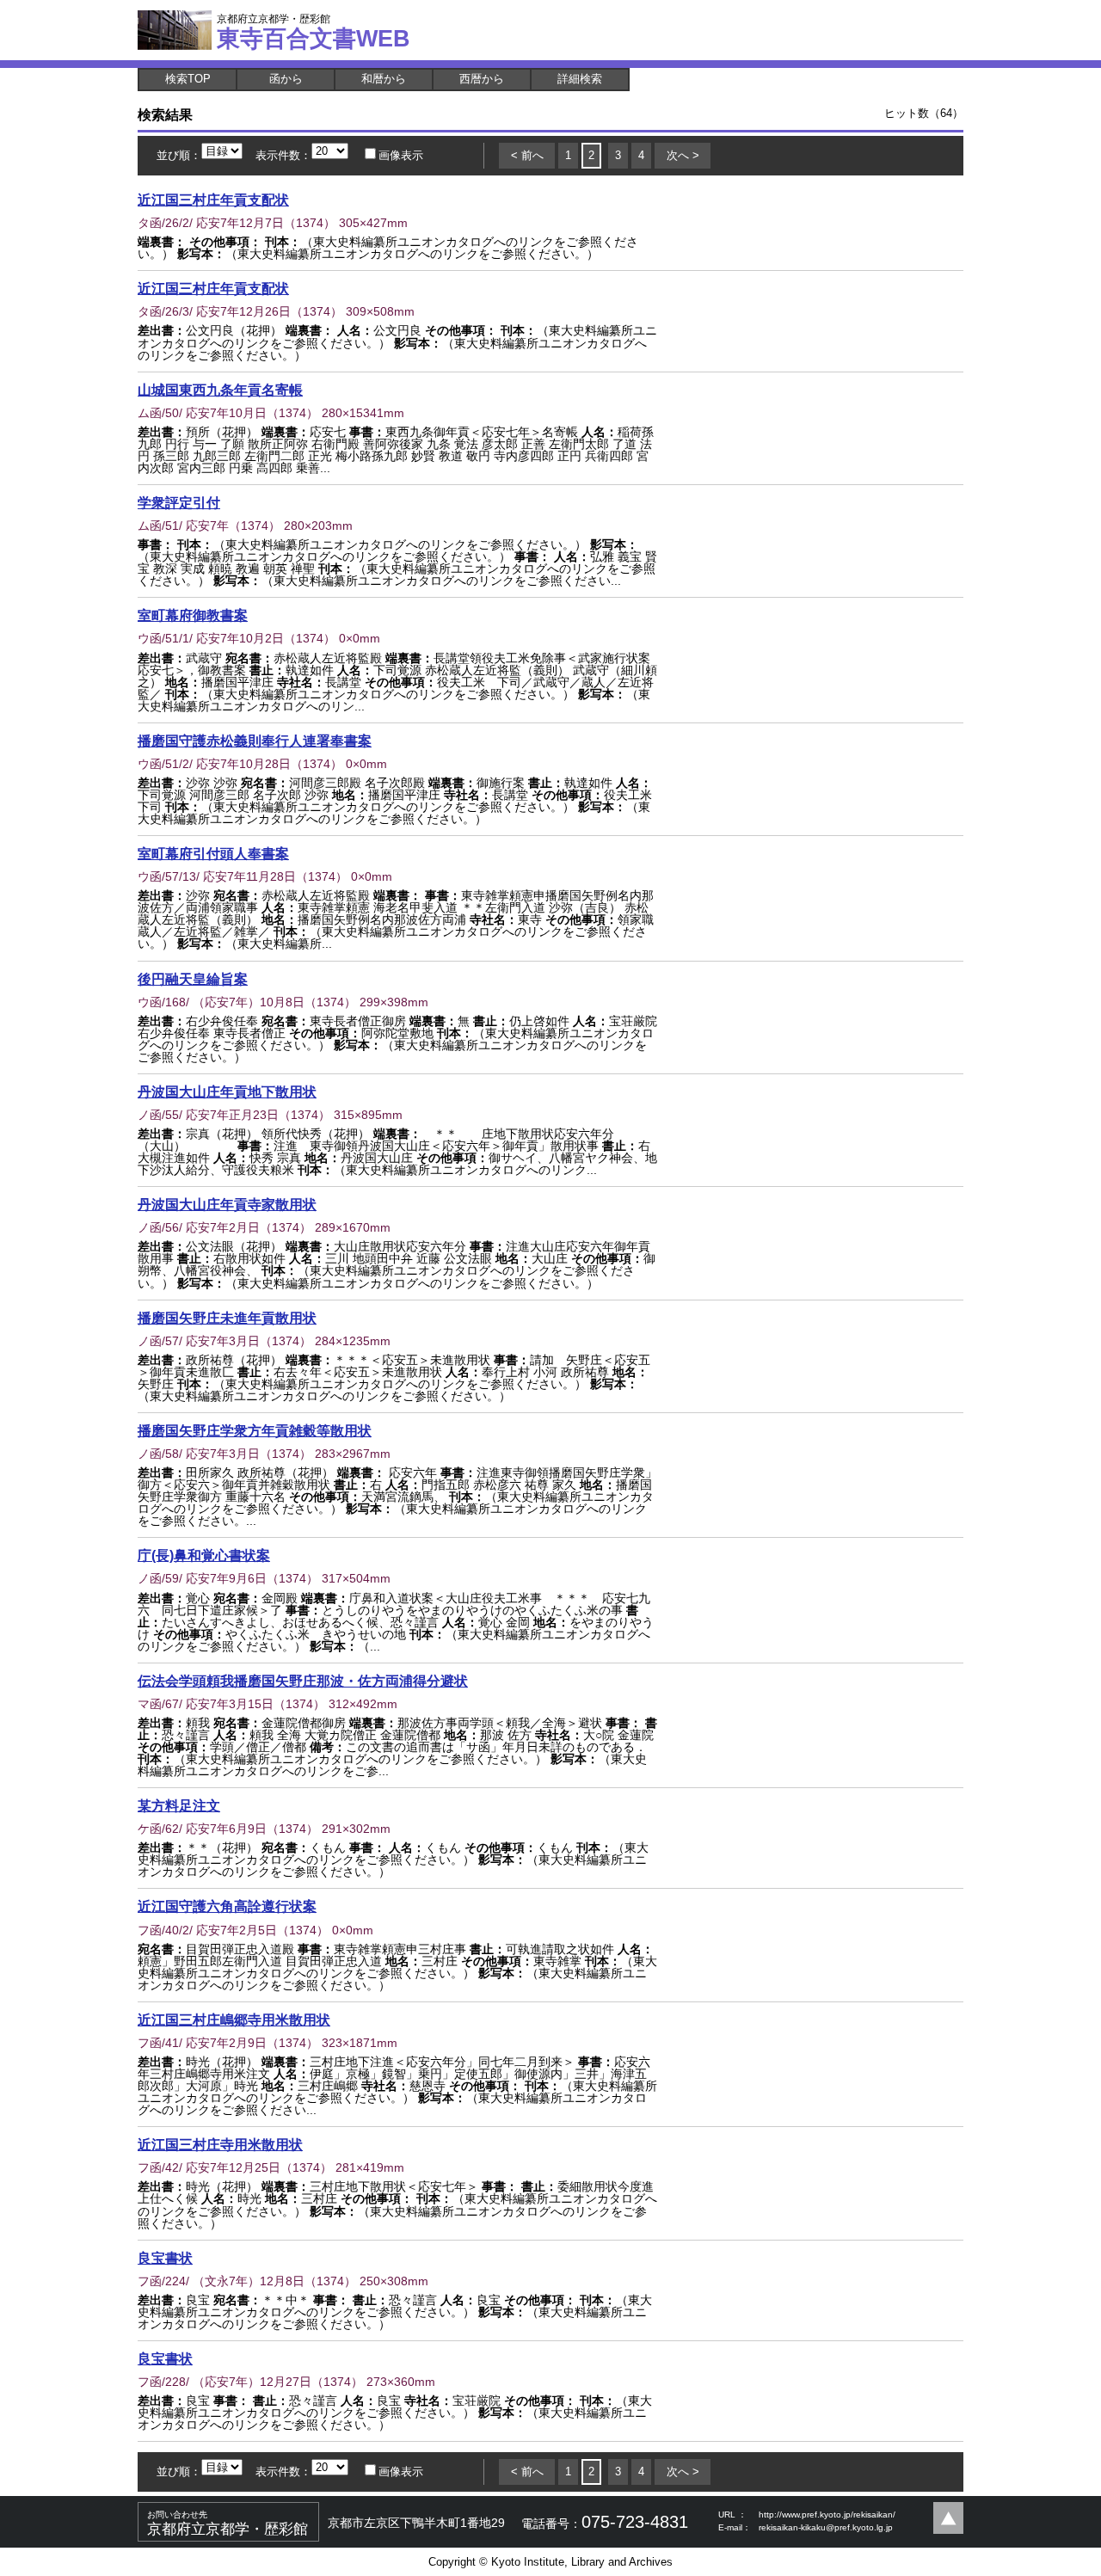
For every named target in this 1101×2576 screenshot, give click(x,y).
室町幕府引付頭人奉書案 (213, 853)
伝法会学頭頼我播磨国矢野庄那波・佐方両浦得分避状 (303, 1681)
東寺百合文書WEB (314, 32)
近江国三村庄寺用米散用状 (220, 2144)
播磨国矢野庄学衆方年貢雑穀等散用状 (255, 1430)
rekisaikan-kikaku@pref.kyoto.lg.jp (826, 2527)
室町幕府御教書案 (193, 615)
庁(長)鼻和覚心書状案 (204, 1555)
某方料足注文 (179, 1805)
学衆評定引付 (179, 502)
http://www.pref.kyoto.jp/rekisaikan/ (827, 2515)
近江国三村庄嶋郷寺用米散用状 (234, 2020)
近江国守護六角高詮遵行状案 (227, 1906)
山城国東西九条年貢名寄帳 (220, 390)
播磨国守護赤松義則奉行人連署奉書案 (255, 741)
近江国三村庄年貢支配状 (213, 200)
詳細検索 (580, 79)
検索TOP (188, 79)
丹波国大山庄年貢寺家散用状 (227, 1204)
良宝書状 (165, 2258)
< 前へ (527, 155)
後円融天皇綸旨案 (193, 979)
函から (286, 79)
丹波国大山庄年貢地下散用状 (227, 1091)
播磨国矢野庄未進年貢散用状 (227, 1318)
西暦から (482, 79)
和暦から (384, 79)
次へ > (683, 155)
